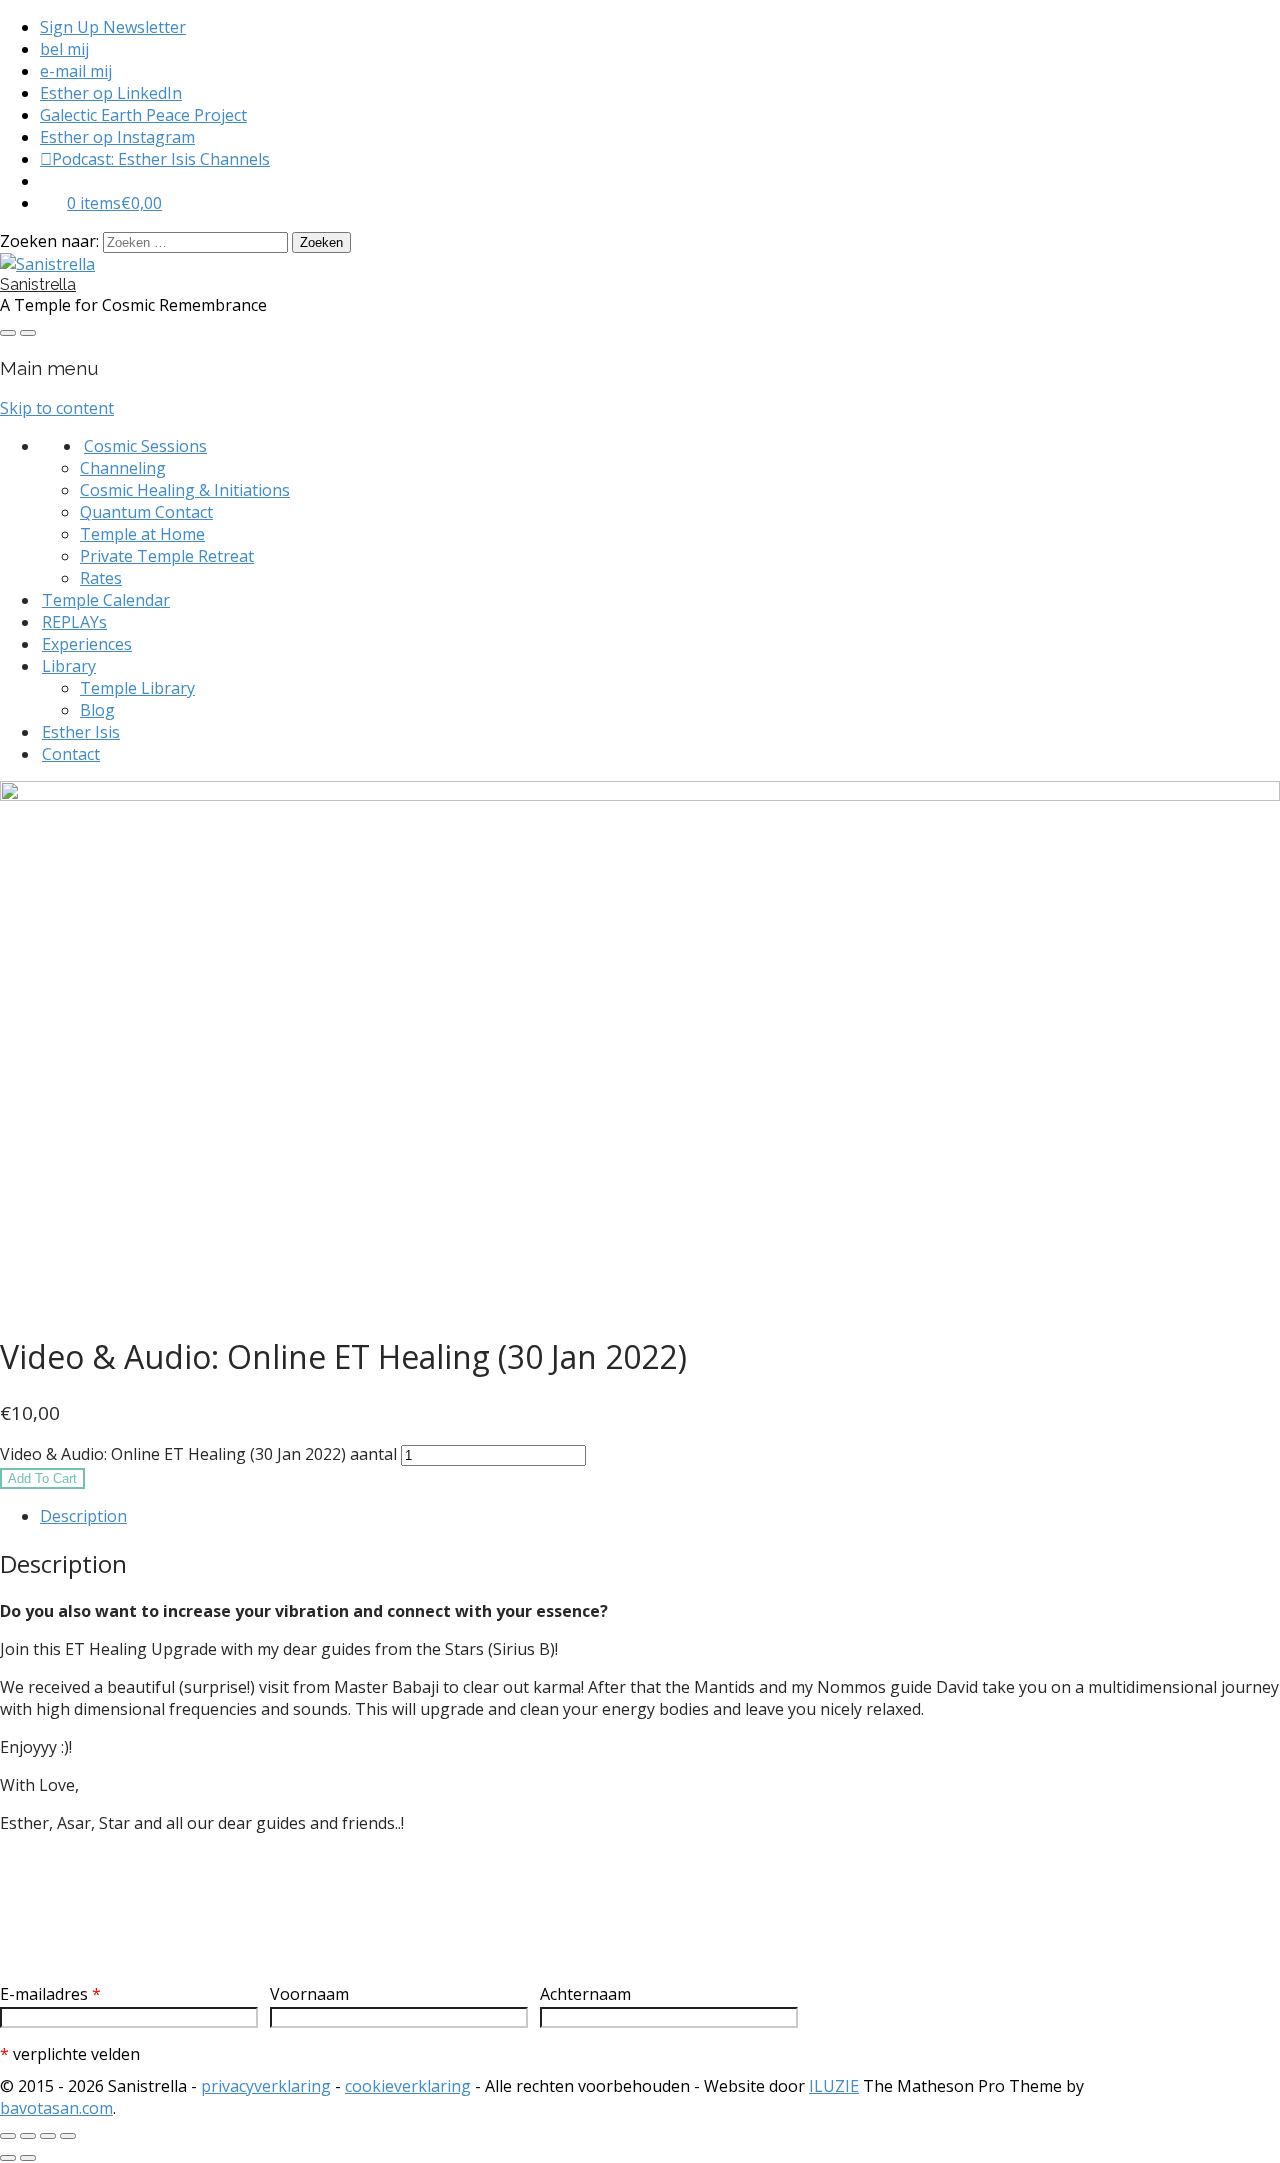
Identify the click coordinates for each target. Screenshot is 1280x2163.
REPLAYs (74, 622)
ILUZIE (834, 2086)
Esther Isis (81, 732)
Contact (71, 754)
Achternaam (585, 1994)
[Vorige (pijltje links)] (8, 2158)
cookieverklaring (408, 2086)
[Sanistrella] (47, 264)
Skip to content (57, 408)
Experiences (87, 644)
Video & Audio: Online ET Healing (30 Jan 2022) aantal (198, 1454)
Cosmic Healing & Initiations (185, 490)
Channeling (123, 468)
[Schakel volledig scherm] (28, 2136)
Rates (101, 578)
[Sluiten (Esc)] (68, 2136)
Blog (97, 710)
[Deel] (48, 2136)
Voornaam (309, 1994)
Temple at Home (142, 534)
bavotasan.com (56, 2108)
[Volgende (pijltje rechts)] (28, 2158)
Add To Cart (42, 1478)
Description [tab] (83, 1516)
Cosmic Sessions (145, 446)
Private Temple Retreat (167, 556)
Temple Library (137, 688)
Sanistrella (38, 284)
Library (69, 666)
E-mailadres (50, 1994)
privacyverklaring (266, 2086)
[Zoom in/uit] (8, 2136)
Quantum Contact (146, 512)
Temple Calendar (106, 600)
